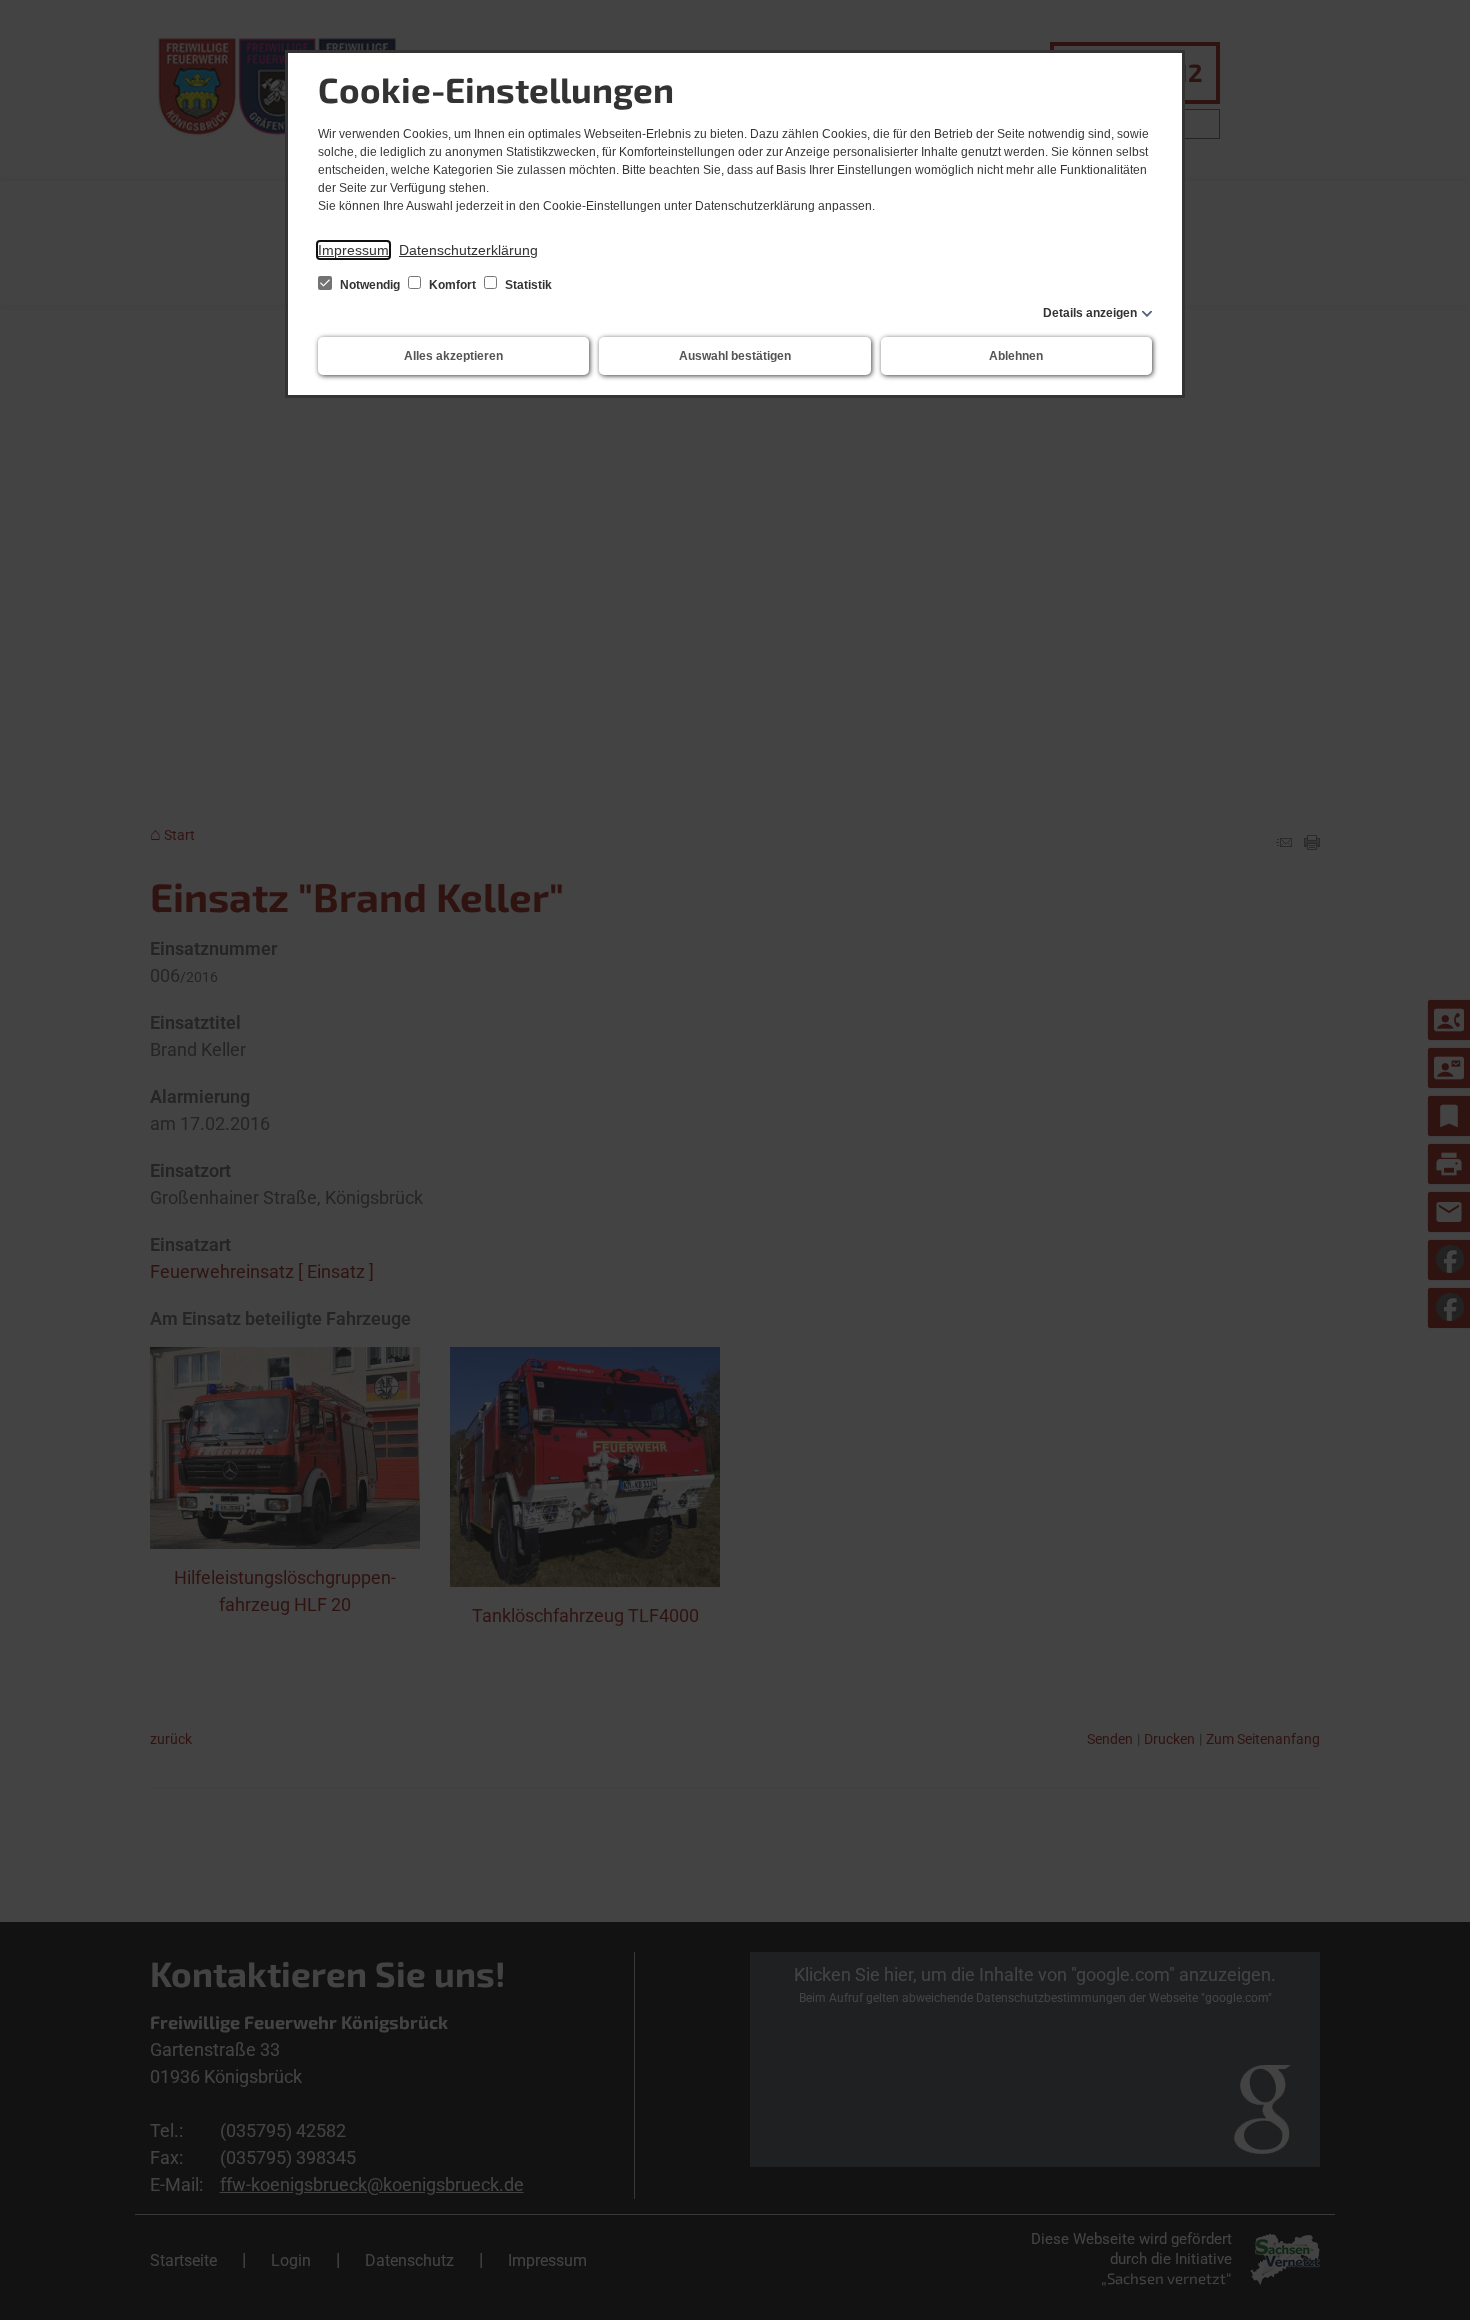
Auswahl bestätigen (735, 356)
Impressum (353, 250)
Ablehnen (1016, 356)
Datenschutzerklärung (468, 250)
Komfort (452, 285)
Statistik (527, 285)
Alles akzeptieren (453, 356)
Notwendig (370, 285)
